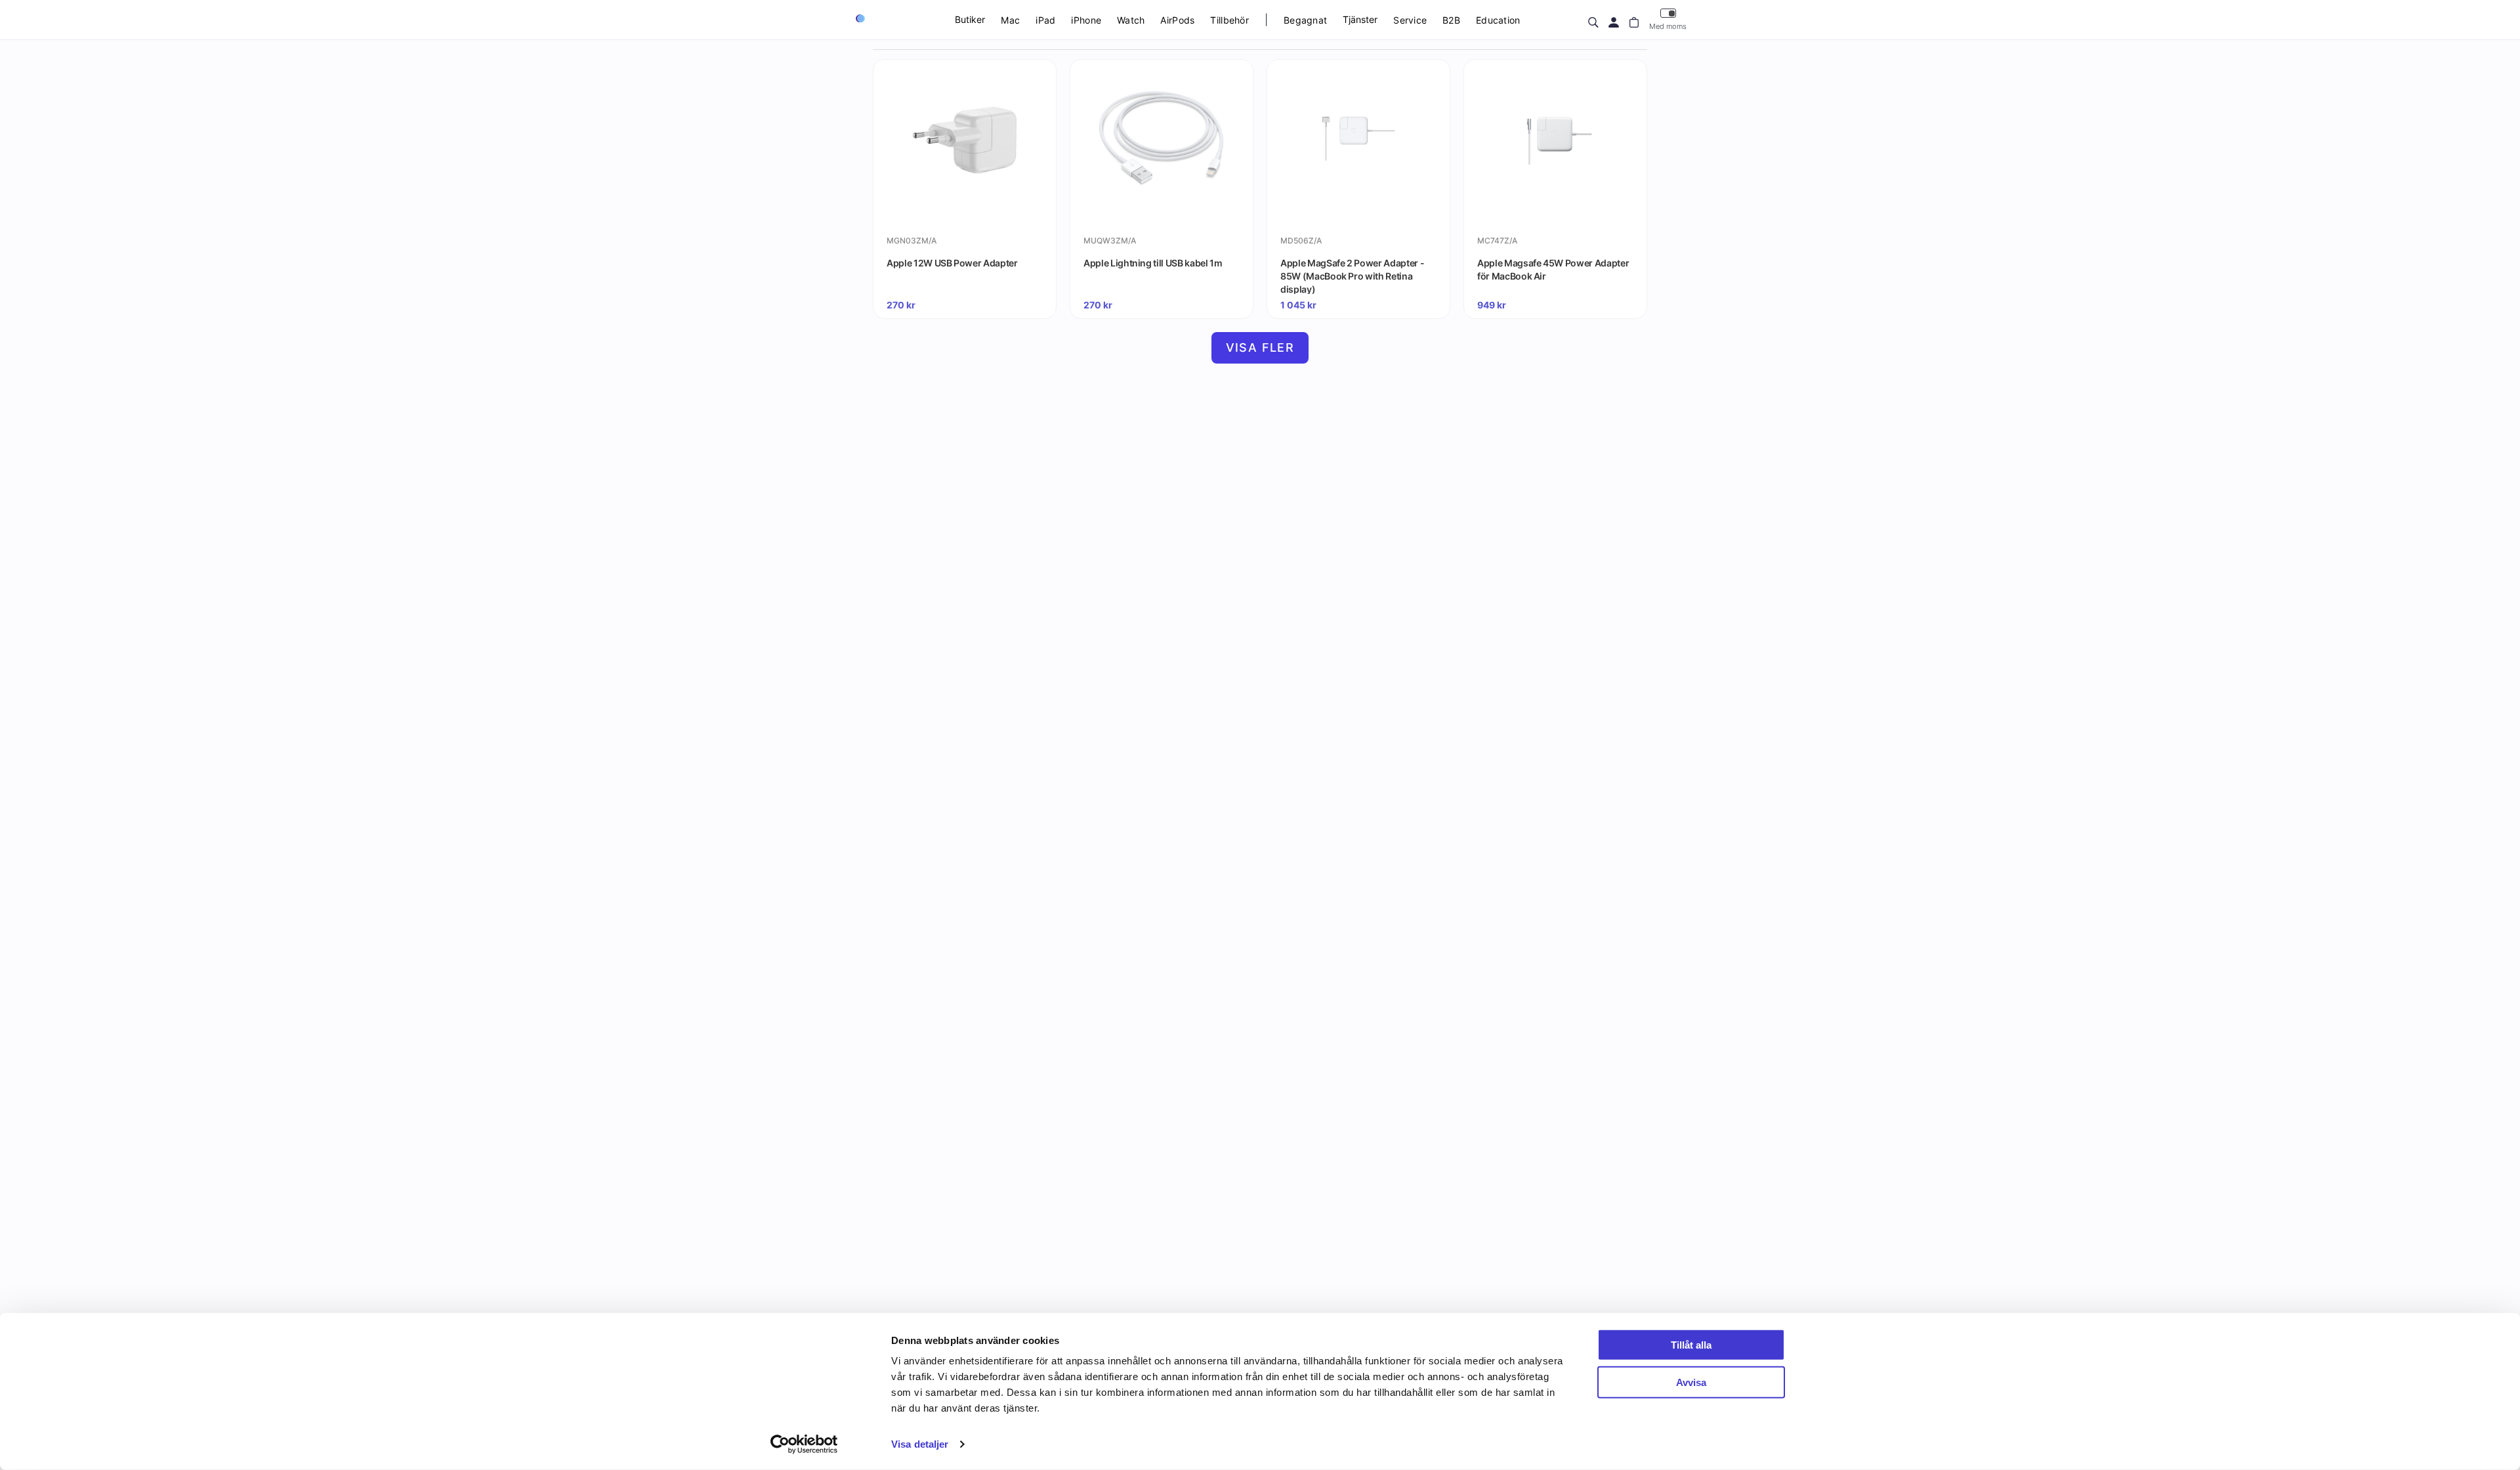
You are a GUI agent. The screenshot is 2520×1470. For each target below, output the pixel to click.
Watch (1131, 20)
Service (1410, 20)
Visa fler (1260, 347)
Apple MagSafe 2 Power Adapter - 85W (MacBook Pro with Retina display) (1352, 276)
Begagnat (1305, 20)
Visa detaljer (920, 1444)
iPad (1045, 20)
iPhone (1086, 20)
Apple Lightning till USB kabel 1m (1153, 263)
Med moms (1668, 26)
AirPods (1177, 20)
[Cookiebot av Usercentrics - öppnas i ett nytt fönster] (804, 1444)
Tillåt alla (1691, 1345)
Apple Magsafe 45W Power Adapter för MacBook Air (1553, 269)
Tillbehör (1229, 20)
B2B (1451, 20)
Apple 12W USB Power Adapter (952, 263)
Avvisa (1691, 1382)
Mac (1010, 20)
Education (1498, 20)
